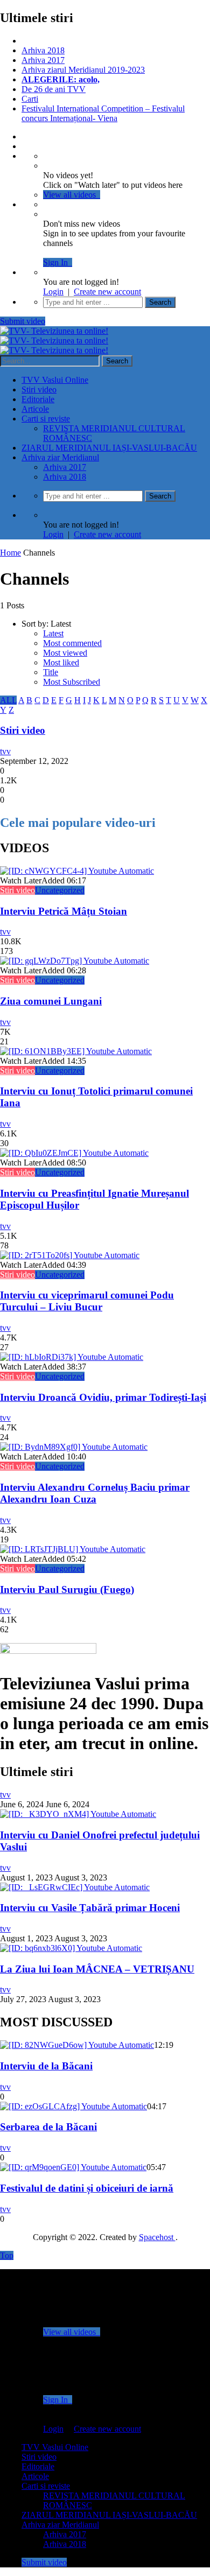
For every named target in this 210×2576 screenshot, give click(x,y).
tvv (5, 751)
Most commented (72, 643)
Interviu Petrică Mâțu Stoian (64, 911)
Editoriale (38, 399)
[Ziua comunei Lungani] (75, 961)
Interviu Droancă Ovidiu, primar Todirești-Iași (103, 1397)
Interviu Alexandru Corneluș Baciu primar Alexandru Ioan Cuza (95, 1493)
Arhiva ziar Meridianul (60, 457)
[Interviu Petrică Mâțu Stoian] (77, 871)
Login (53, 292)
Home (10, 553)
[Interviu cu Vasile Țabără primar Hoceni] (75, 1887)
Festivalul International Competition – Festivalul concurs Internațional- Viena (103, 113)
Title (51, 672)
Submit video (23, 321)
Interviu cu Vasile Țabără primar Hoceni (90, 1908)
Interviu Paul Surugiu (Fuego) (67, 1589)
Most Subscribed (72, 682)
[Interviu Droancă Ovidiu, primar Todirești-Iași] (72, 1357)
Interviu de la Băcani (46, 2066)
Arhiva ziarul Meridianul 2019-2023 (83, 70)
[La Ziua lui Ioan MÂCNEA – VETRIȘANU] (71, 1948)
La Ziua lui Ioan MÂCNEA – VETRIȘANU (97, 1969)
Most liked (61, 662)
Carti (30, 99)
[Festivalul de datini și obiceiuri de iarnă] (73, 2167)
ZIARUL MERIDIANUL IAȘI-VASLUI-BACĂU (109, 448)
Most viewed (65, 653)
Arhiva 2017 (43, 60)
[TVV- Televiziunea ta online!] (54, 341)
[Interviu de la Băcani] (77, 2045)
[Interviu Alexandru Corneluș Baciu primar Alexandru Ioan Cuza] (74, 1447)
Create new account (107, 292)
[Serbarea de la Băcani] (73, 2106)
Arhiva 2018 (43, 50)
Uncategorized (60, 890)
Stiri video (39, 389)
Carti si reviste (46, 419)
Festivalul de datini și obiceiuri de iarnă (87, 2188)
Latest (53, 633)
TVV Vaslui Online (55, 380)
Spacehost (157, 2237)
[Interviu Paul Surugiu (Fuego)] (73, 1549)
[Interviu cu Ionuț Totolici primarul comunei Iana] (76, 1051)
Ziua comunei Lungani (51, 1001)
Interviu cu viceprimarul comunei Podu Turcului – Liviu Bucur (87, 1301)
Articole (35, 409)
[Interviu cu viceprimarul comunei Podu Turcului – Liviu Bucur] (70, 1255)
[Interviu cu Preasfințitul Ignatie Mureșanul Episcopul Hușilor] (74, 1153)
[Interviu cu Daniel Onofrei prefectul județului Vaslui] (78, 1814)
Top (7, 2255)
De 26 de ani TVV (54, 89)
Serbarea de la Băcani (48, 2127)
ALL (8, 700)
